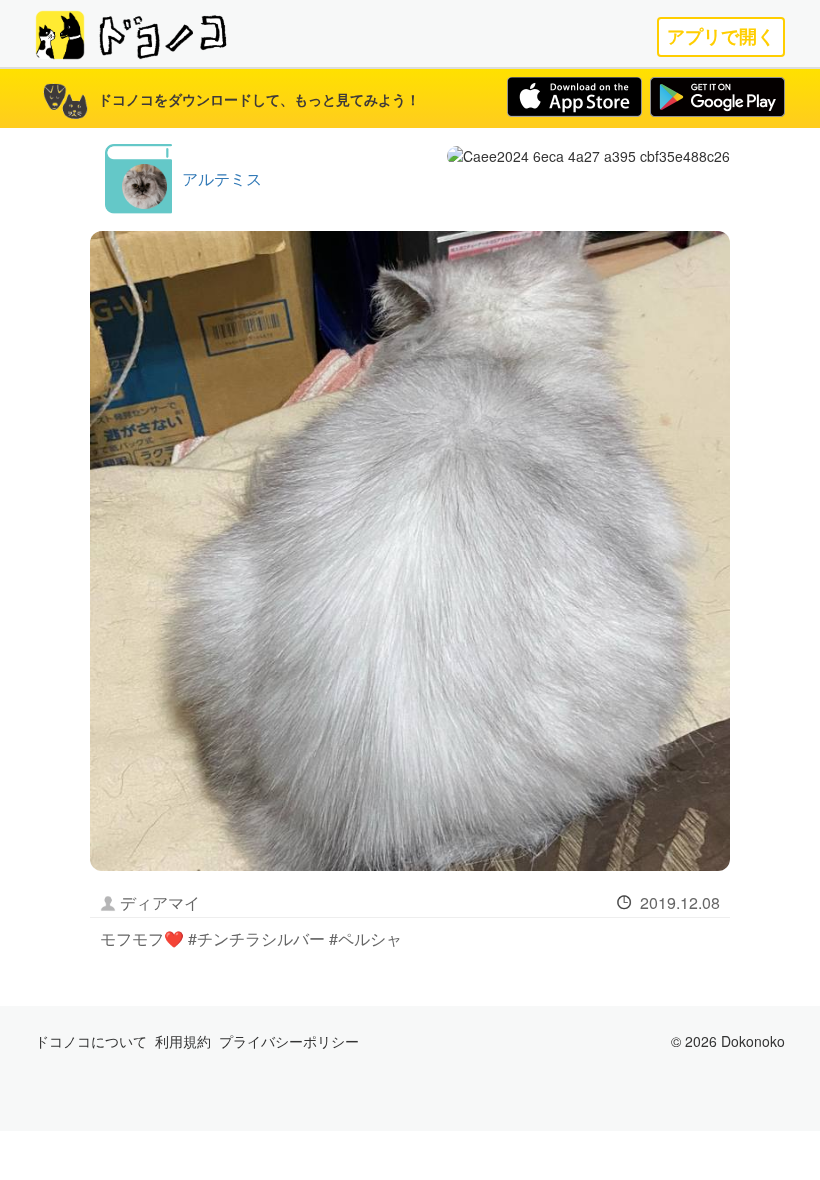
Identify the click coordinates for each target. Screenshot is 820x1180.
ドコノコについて (91, 1041)
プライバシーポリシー (289, 1041)
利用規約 (183, 1041)
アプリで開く (721, 36)
